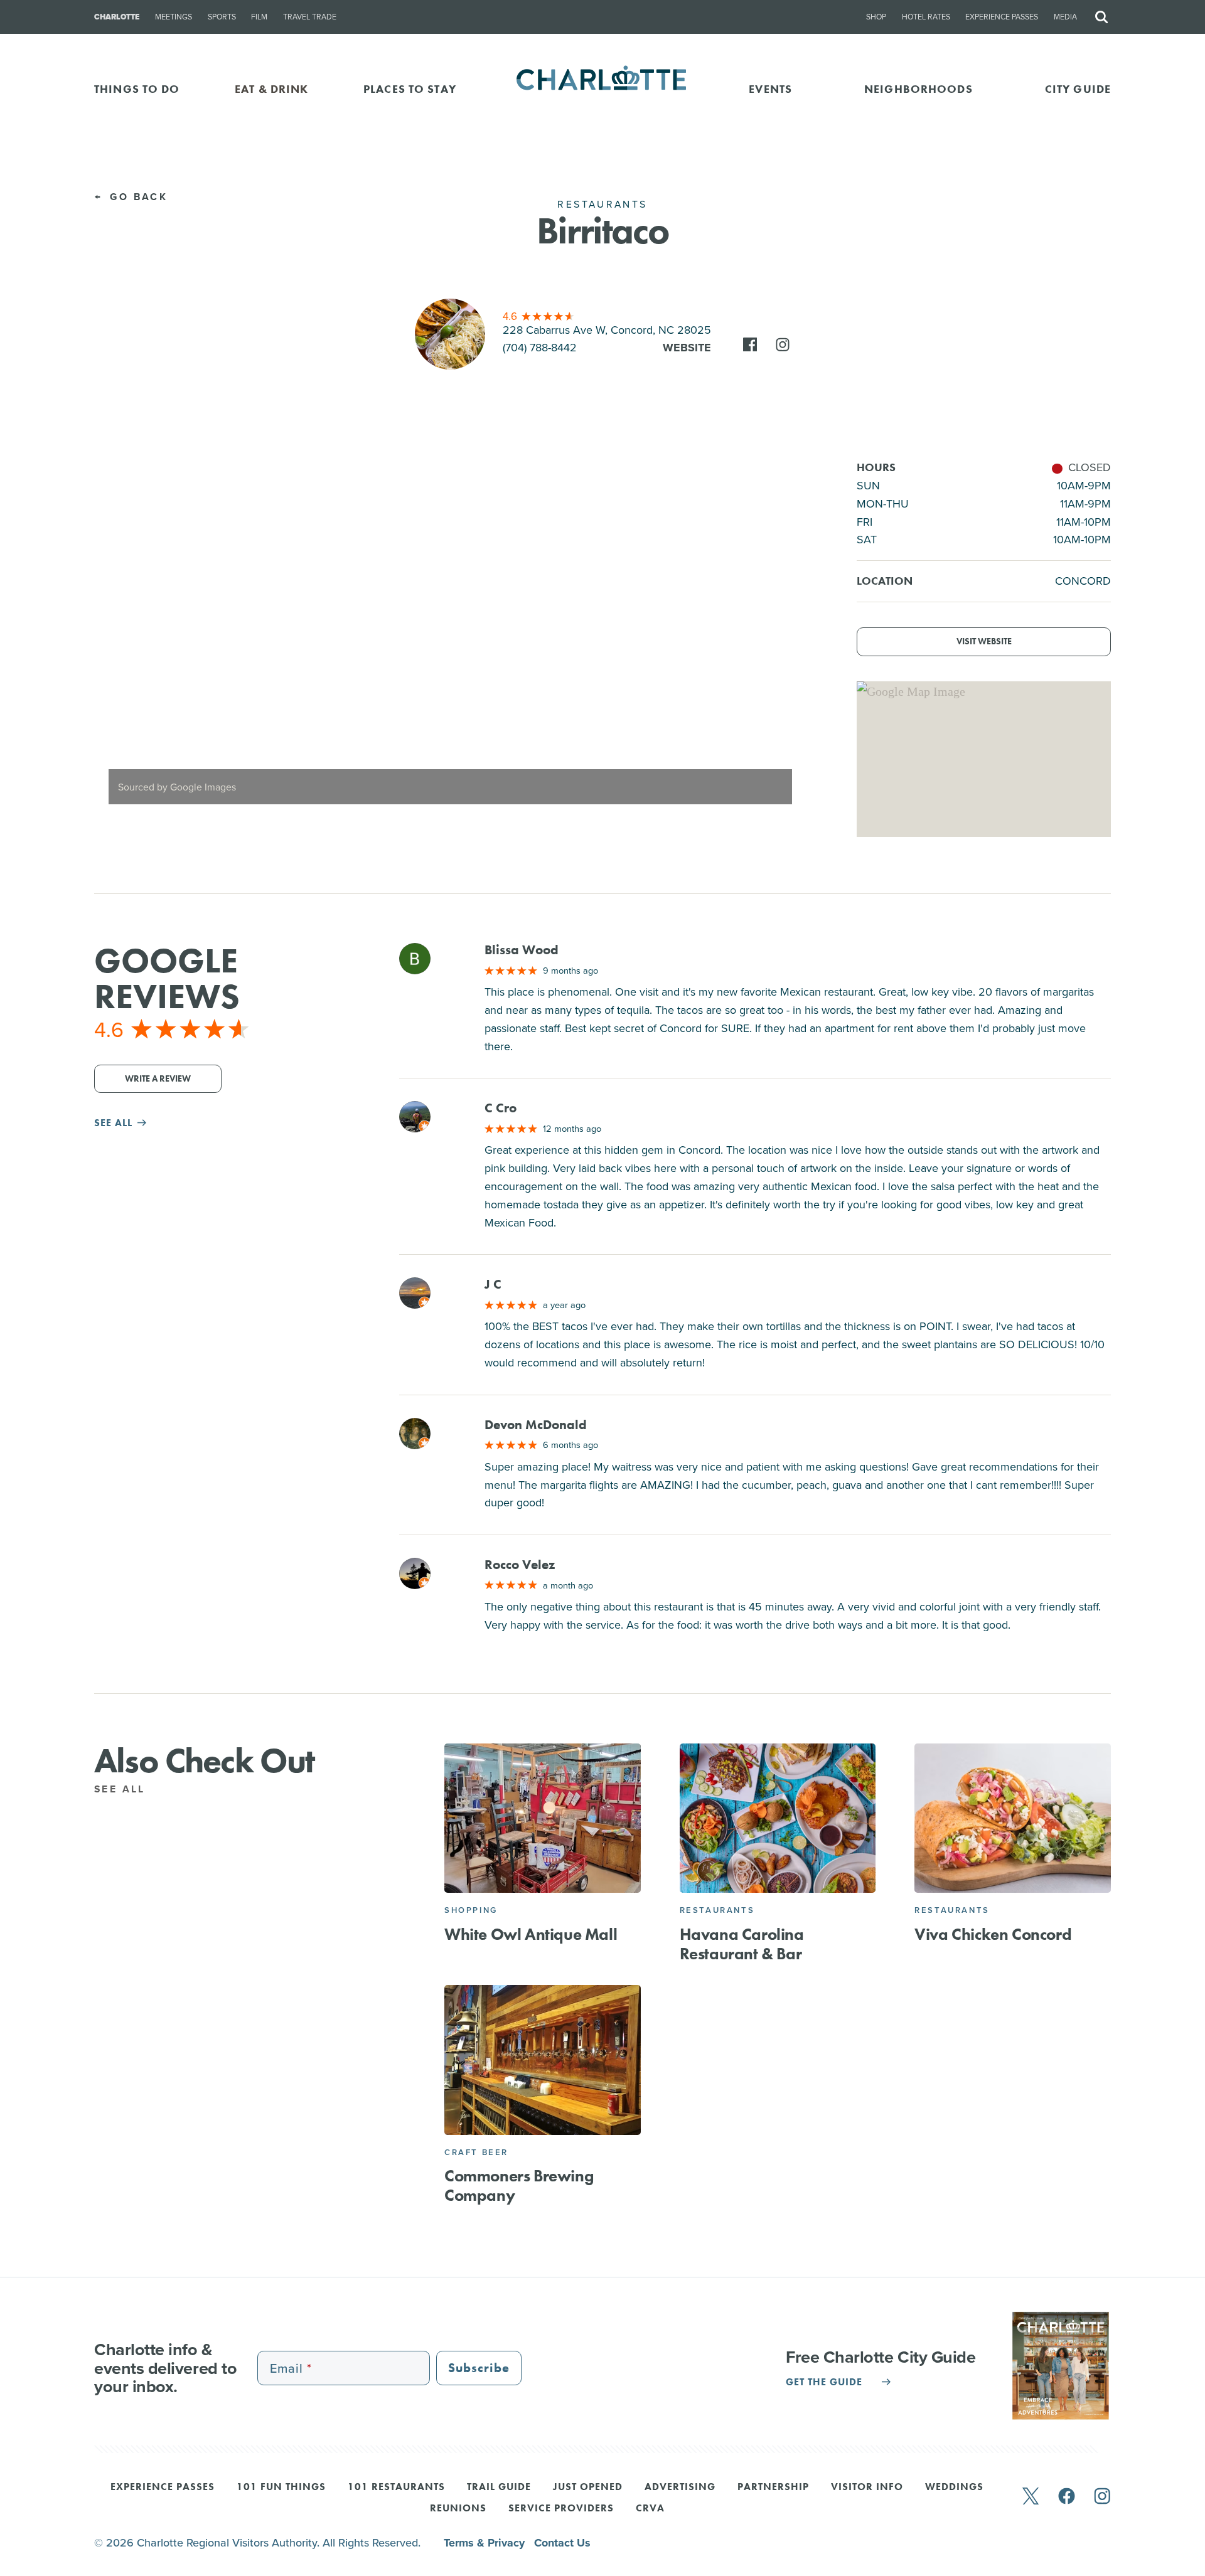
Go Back (137, 197)
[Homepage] (603, 89)
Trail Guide (499, 2488)
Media (1065, 17)
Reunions (458, 2509)
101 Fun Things (281, 2488)
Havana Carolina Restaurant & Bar (742, 1944)
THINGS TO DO (137, 89)
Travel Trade (310, 17)
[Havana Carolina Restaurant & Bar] (778, 1818)
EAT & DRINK (271, 89)
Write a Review (158, 1079)
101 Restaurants (396, 2488)
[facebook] (1067, 2497)
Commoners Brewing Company (519, 2185)
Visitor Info (867, 2488)
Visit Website (984, 641)
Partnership (773, 2488)
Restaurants (717, 1910)
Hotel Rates (926, 17)
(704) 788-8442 (540, 347)
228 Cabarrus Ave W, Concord (607, 330)
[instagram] (1102, 2497)
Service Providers (561, 2509)
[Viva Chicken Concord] (1013, 1818)
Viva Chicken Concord (993, 1934)
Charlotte (117, 17)
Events (770, 89)
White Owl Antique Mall (531, 1934)
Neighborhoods (918, 89)
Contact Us (562, 2543)
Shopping (471, 1910)
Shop (876, 17)
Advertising (680, 2488)
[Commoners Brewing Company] (543, 2060)
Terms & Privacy (486, 2543)
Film (259, 17)
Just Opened (588, 2488)
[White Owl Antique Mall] (543, 1818)
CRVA (650, 2509)
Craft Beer (476, 2152)
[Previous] (114, 639)
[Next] (786, 639)
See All (122, 1789)
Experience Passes (1002, 17)
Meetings (174, 17)
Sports (222, 17)
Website (687, 348)
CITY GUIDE (1078, 89)
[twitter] (1031, 2497)
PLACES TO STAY (410, 89)
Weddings (954, 2488)
